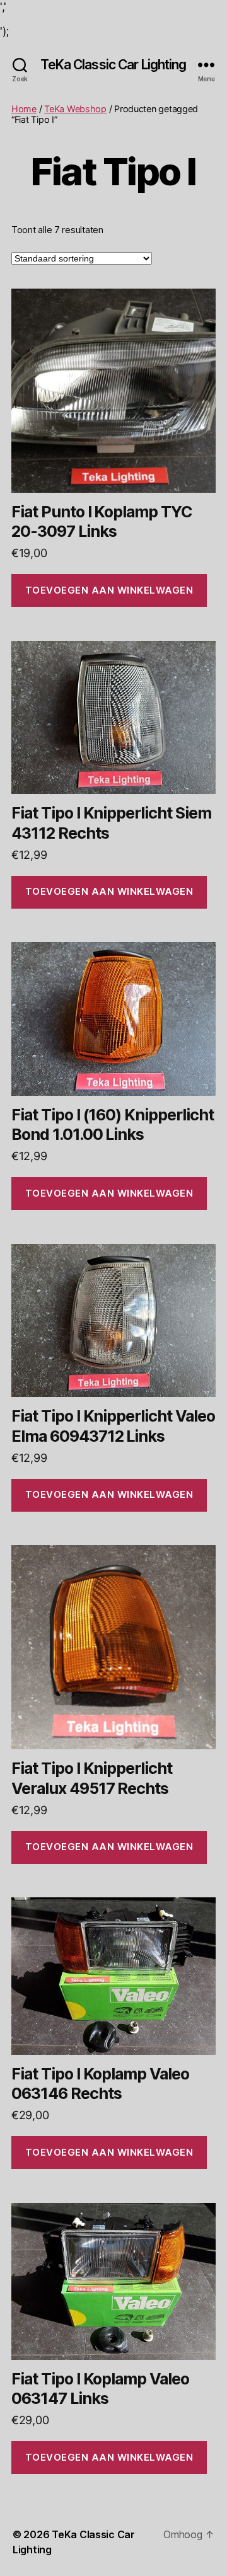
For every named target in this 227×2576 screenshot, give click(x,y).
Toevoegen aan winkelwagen (109, 590)
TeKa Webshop (75, 109)
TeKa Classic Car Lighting (113, 65)
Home (24, 109)
